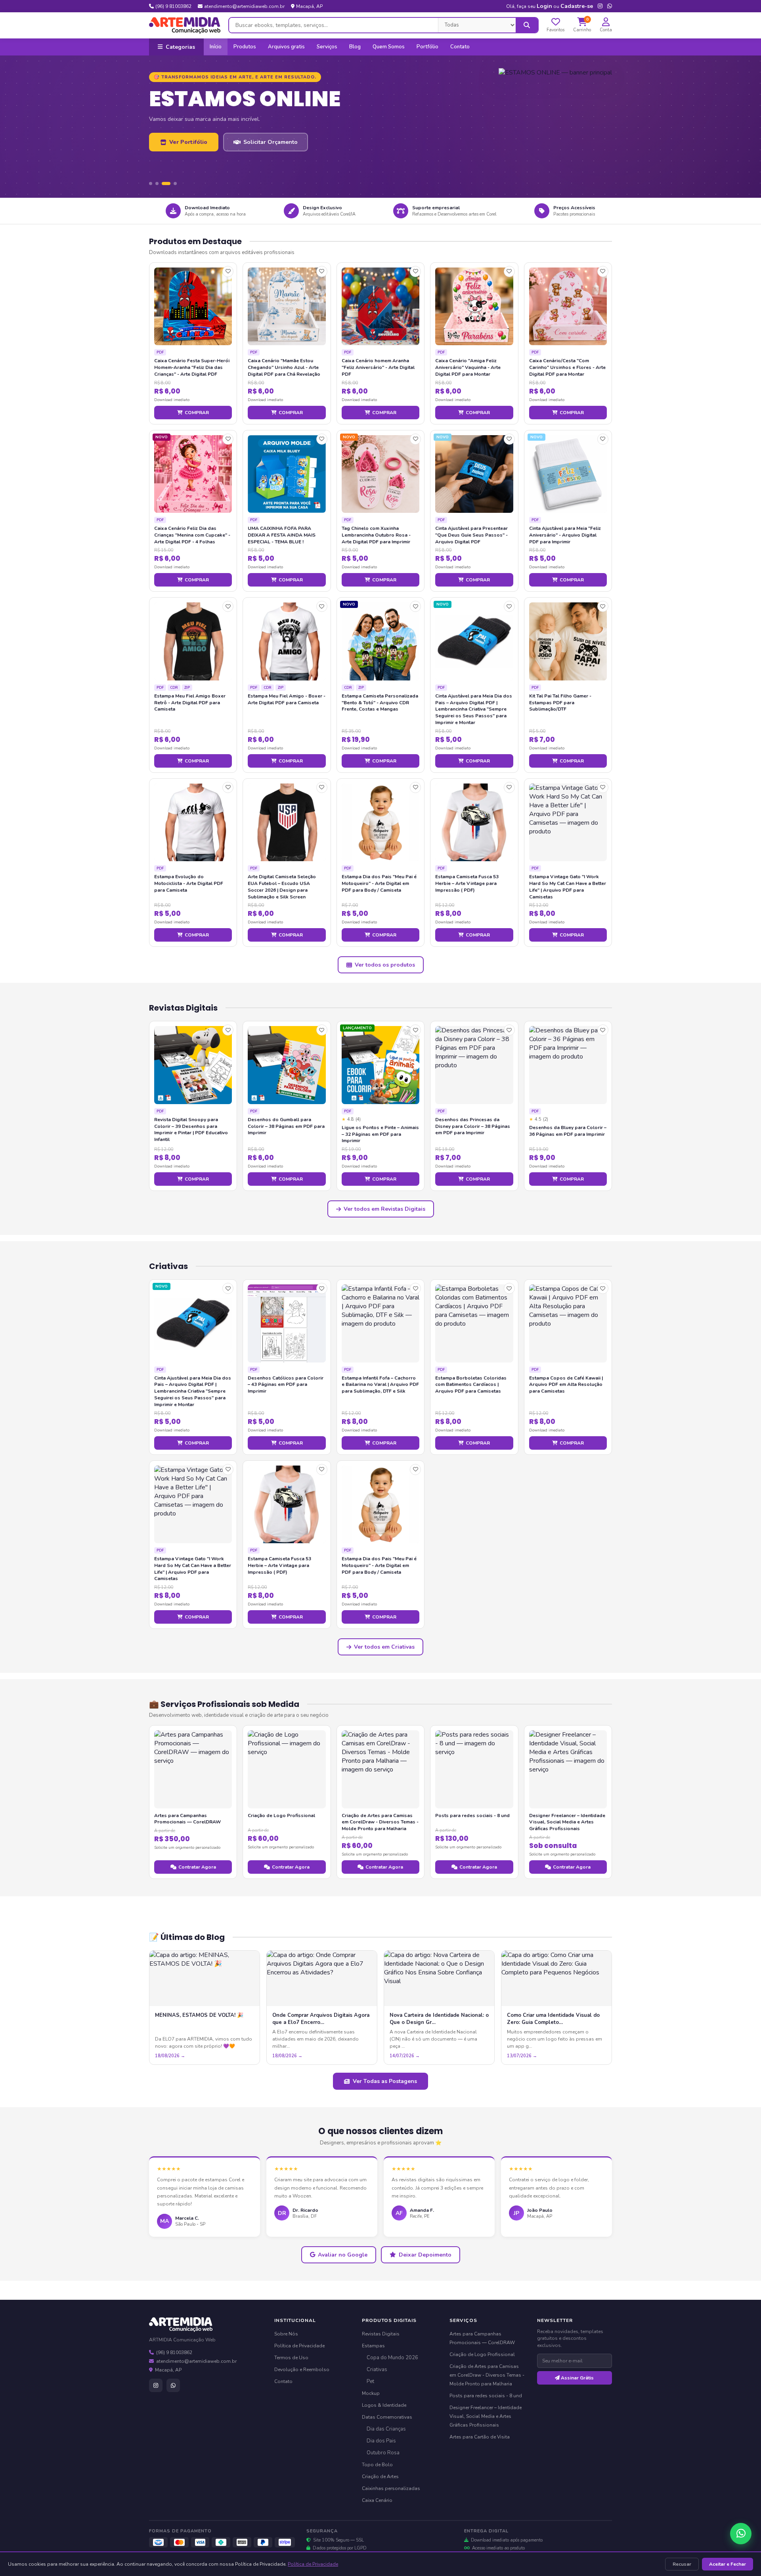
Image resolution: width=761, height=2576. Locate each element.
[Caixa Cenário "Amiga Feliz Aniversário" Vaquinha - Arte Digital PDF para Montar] (474, 306)
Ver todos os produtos (385, 965)
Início (216, 47)
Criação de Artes (380, 2477)
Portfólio (427, 47)
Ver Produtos (188, 165)
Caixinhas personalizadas (391, 2488)
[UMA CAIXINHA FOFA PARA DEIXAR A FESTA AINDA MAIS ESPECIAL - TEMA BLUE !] (287, 474)
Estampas (373, 2346)
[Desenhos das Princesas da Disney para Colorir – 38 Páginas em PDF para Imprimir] (474, 1065)
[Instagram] (156, 2385)
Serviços (327, 47)
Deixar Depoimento (425, 2255)
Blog (355, 47)
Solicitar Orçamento (270, 165)
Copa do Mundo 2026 (392, 2358)
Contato (460, 47)
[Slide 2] (157, 183)
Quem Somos (389, 47)
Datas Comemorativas (387, 2417)
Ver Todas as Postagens (385, 2081)
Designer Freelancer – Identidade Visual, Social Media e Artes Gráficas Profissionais (486, 2416)
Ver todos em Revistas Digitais (384, 1209)
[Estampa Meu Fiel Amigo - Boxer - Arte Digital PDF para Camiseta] (287, 641)
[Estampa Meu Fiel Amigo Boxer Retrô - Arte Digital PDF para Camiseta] (193, 641)
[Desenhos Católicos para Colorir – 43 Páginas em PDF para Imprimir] (287, 1323)
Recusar (682, 2564)
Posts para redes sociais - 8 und (486, 2396)
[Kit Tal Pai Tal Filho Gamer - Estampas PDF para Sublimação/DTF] (568, 641)
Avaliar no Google (343, 2255)
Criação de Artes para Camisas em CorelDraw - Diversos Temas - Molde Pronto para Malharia (487, 2375)
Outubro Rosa (383, 2453)
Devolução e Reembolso (302, 2370)
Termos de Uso (291, 2358)
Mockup (371, 2393)
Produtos (245, 47)
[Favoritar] (228, 271)
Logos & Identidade (384, 2405)
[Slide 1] (151, 183)
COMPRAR (197, 413)
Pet (370, 2381)
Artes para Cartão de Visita (480, 2437)
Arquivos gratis (286, 47)
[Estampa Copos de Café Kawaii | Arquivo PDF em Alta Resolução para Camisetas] (568, 1323)
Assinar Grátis (577, 2378)
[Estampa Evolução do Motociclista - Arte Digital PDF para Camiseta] (193, 822)
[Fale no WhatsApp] (741, 2534)
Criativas (377, 2370)
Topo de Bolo (377, 2465)
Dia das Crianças (386, 2429)
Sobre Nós (286, 2334)
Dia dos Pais (381, 2441)
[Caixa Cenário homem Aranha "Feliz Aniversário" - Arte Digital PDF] (380, 306)
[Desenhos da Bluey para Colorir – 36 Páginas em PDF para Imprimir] (568, 1065)
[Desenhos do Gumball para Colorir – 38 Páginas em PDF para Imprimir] (287, 1065)
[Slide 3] (163, 183)
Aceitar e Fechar (728, 2564)
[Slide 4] (172, 183)
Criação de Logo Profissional (482, 2354)
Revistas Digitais (381, 2334)
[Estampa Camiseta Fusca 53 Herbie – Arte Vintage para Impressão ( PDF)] (474, 822)
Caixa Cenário (377, 2500)
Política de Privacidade (313, 2564)
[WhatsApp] (173, 2385)
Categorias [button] (180, 47)
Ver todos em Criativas (384, 1647)
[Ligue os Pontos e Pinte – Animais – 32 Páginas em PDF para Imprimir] (380, 1065)
